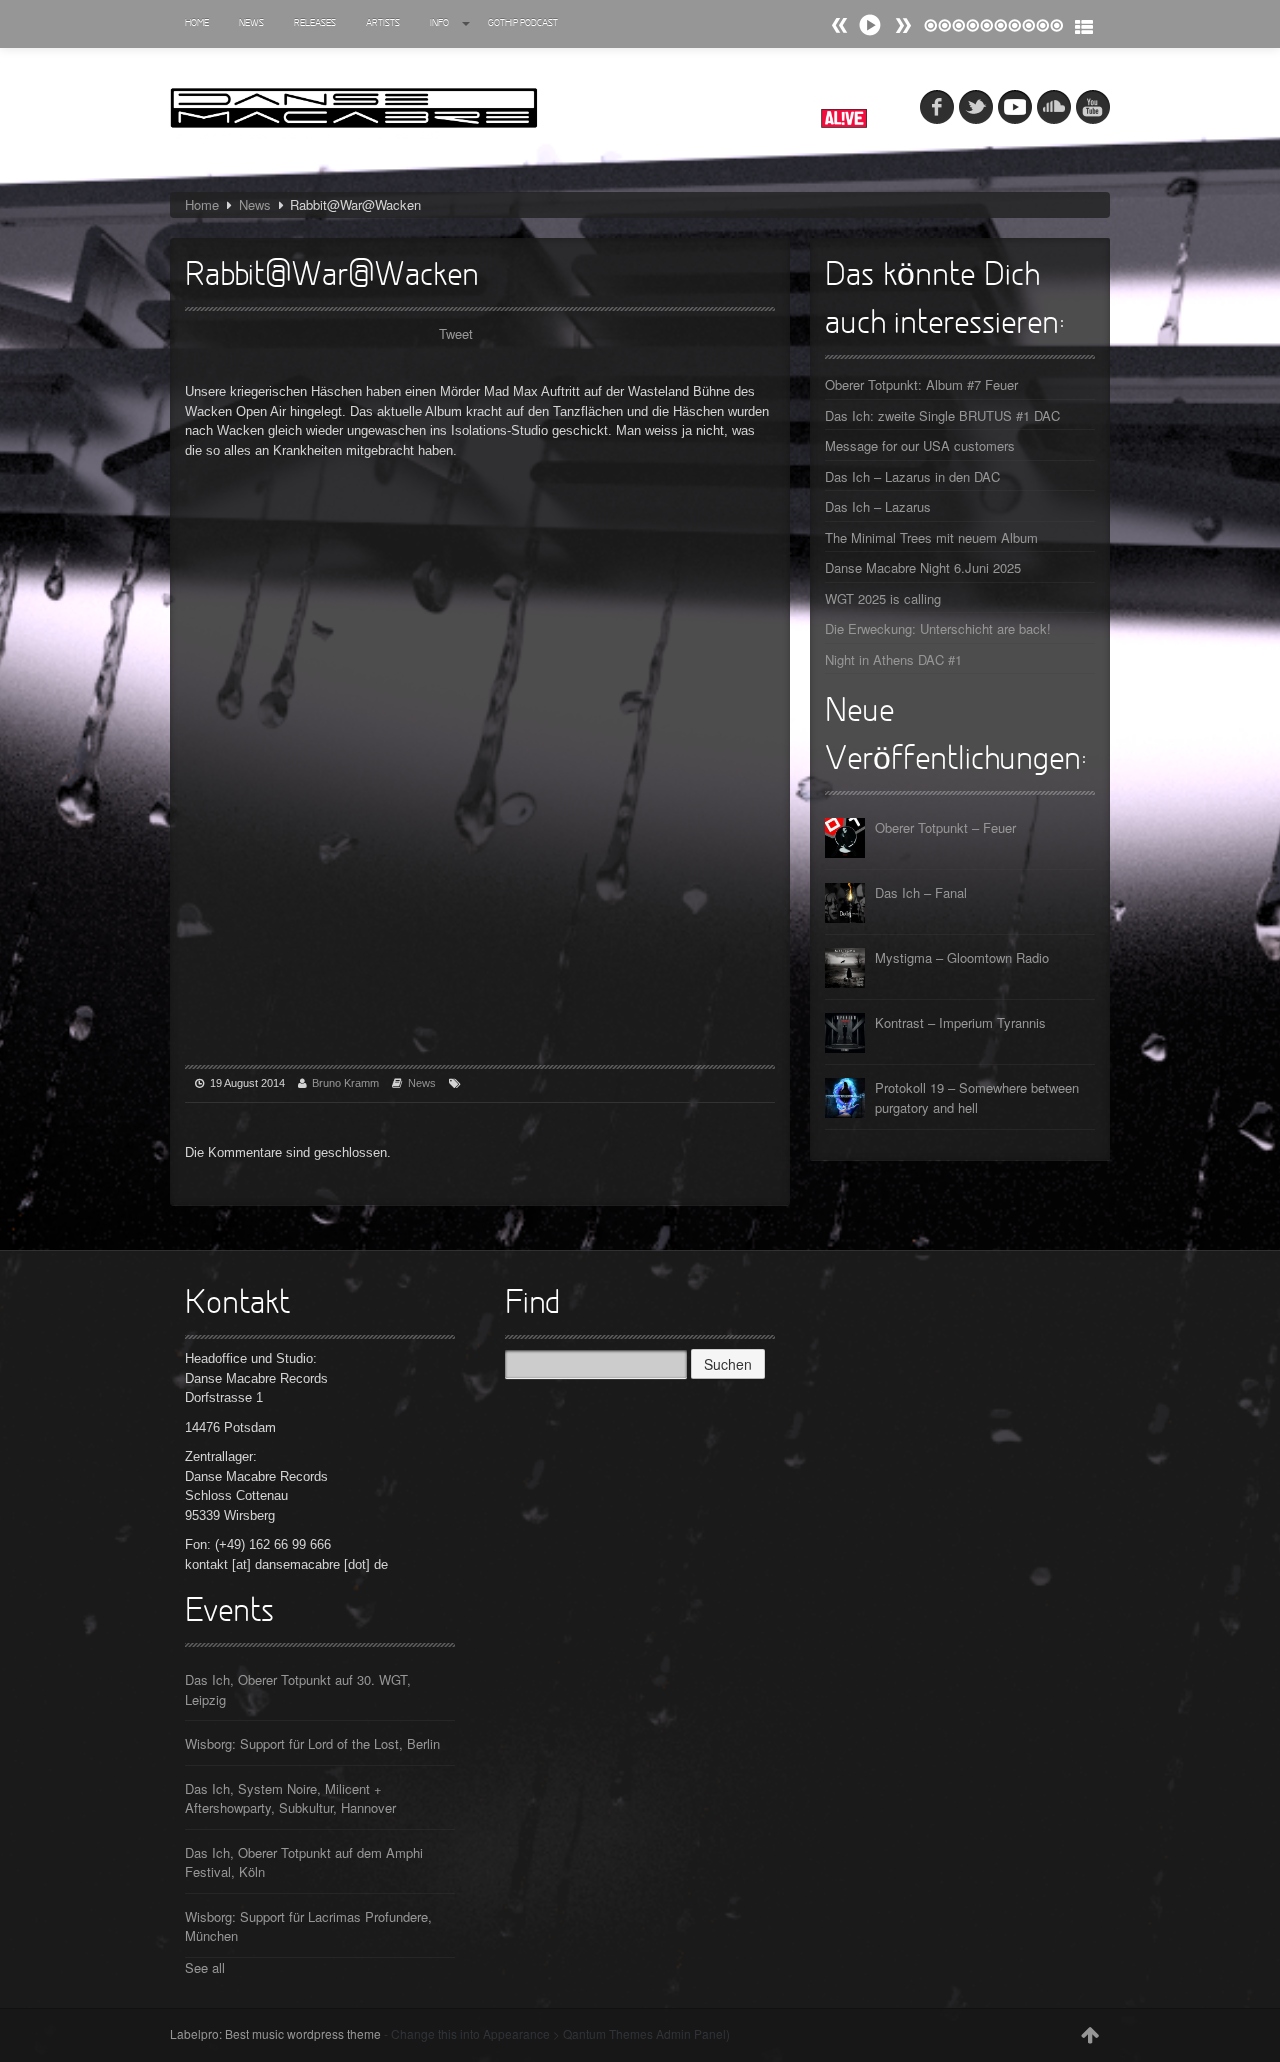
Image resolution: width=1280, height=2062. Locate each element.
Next (840, 25)
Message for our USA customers (920, 445)
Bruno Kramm (345, 1083)
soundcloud (1054, 107)
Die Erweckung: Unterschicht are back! (938, 628)
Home (197, 23)
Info (439, 23)
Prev (903, 25)
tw (976, 107)
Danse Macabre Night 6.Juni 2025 (923, 567)
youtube (1093, 107)
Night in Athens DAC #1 (893, 659)
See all (205, 1967)
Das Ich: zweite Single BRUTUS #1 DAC (942, 415)
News (251, 23)
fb (937, 107)
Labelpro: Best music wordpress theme (275, 2033)
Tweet (456, 333)
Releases (315, 23)
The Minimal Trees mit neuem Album (931, 537)
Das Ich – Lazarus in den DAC (912, 476)
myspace (1015, 107)
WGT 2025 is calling (883, 598)
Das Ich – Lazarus (878, 506)
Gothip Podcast (523, 23)
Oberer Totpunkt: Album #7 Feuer (921, 384)
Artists (383, 23)
